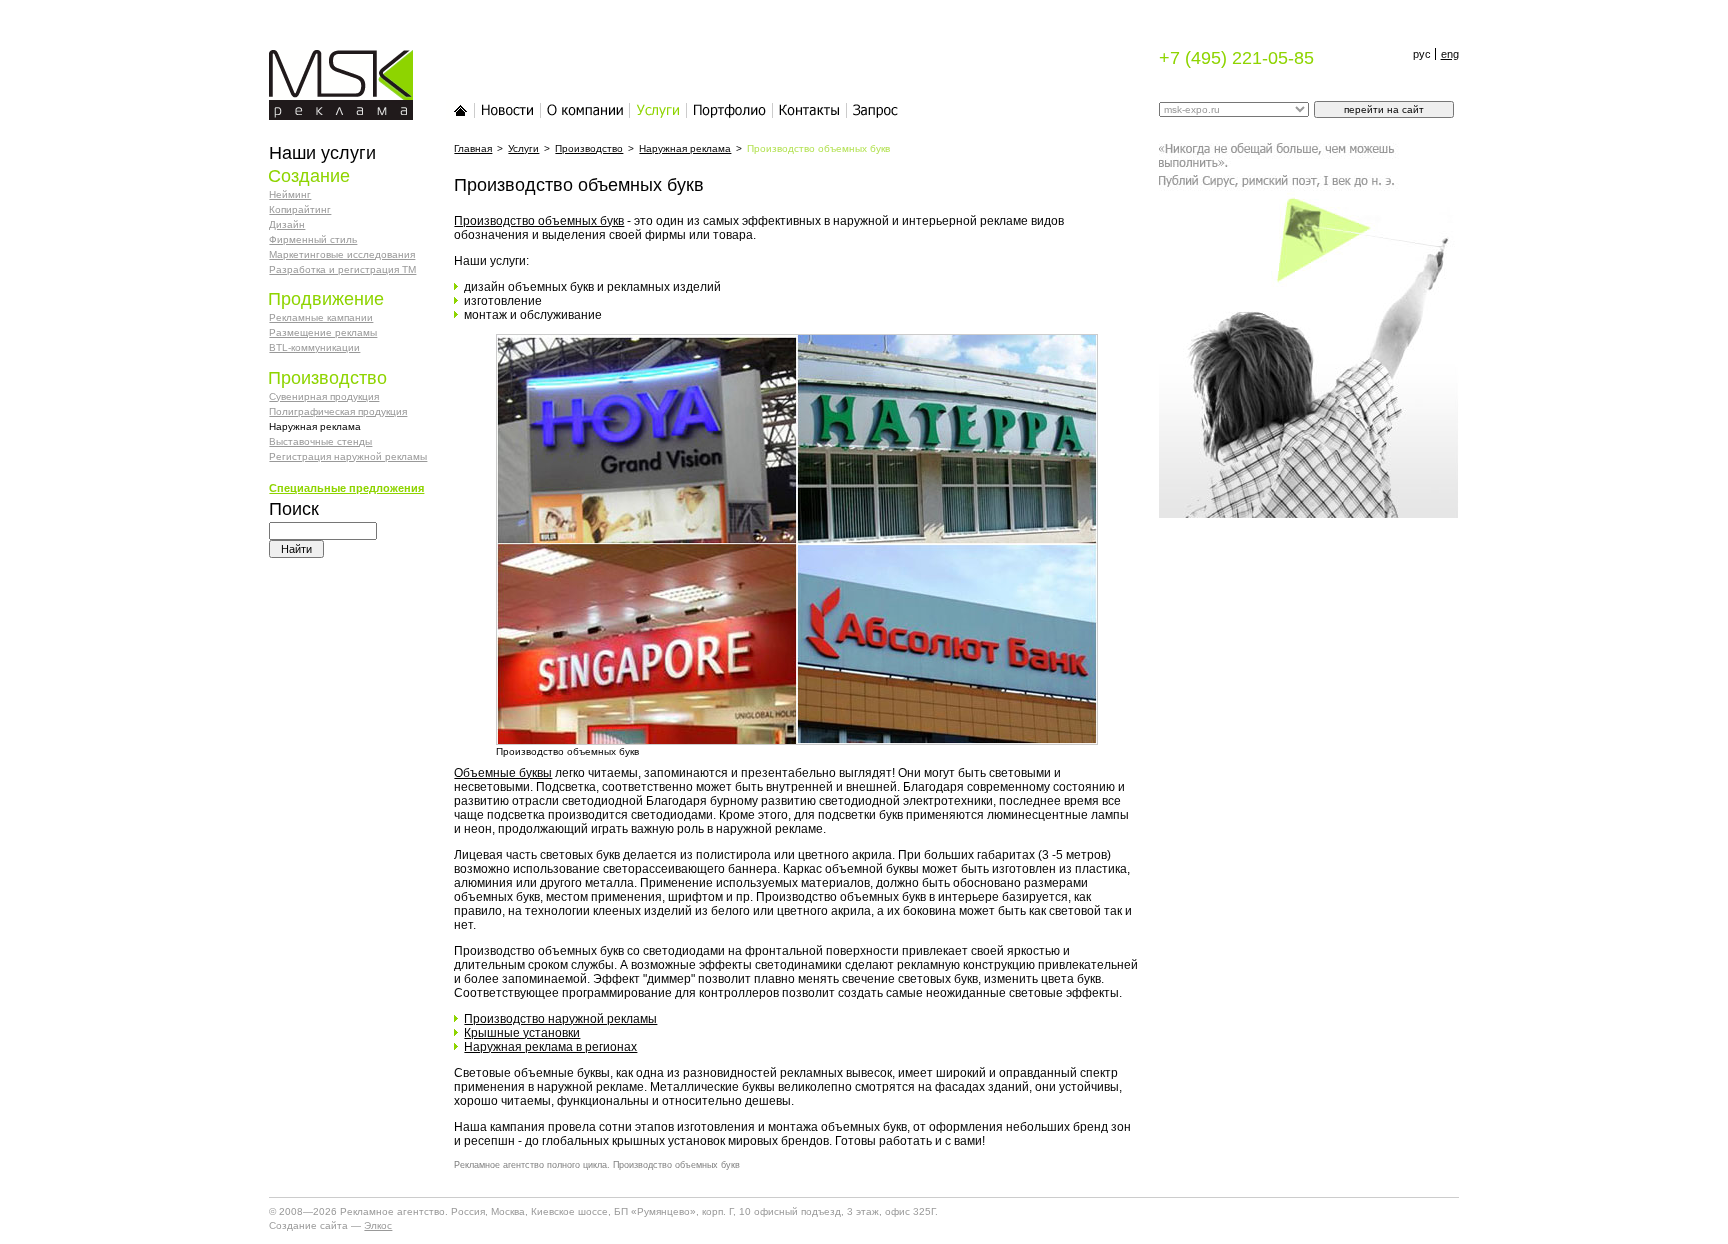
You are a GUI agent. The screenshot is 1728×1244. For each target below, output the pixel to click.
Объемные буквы (503, 773)
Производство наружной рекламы (560, 1019)
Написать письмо (875, 110)
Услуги (658, 110)
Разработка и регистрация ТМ (342, 269)
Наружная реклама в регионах (550, 1047)
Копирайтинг (300, 209)
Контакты (810, 110)
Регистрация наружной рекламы (348, 456)
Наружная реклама (685, 148)
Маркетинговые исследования (342, 254)
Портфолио (730, 110)
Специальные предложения (346, 488)
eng (1450, 54)
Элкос (378, 1225)
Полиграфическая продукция (338, 411)
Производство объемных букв (539, 221)
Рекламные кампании (321, 317)
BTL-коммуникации (314, 347)
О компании (585, 110)
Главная (460, 110)
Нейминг (290, 194)
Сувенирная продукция (324, 396)
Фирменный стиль (313, 239)
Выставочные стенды (320, 441)
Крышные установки (522, 1033)
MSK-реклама (329, 60)
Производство (589, 148)
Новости (508, 110)
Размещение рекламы (323, 332)
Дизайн (287, 224)
